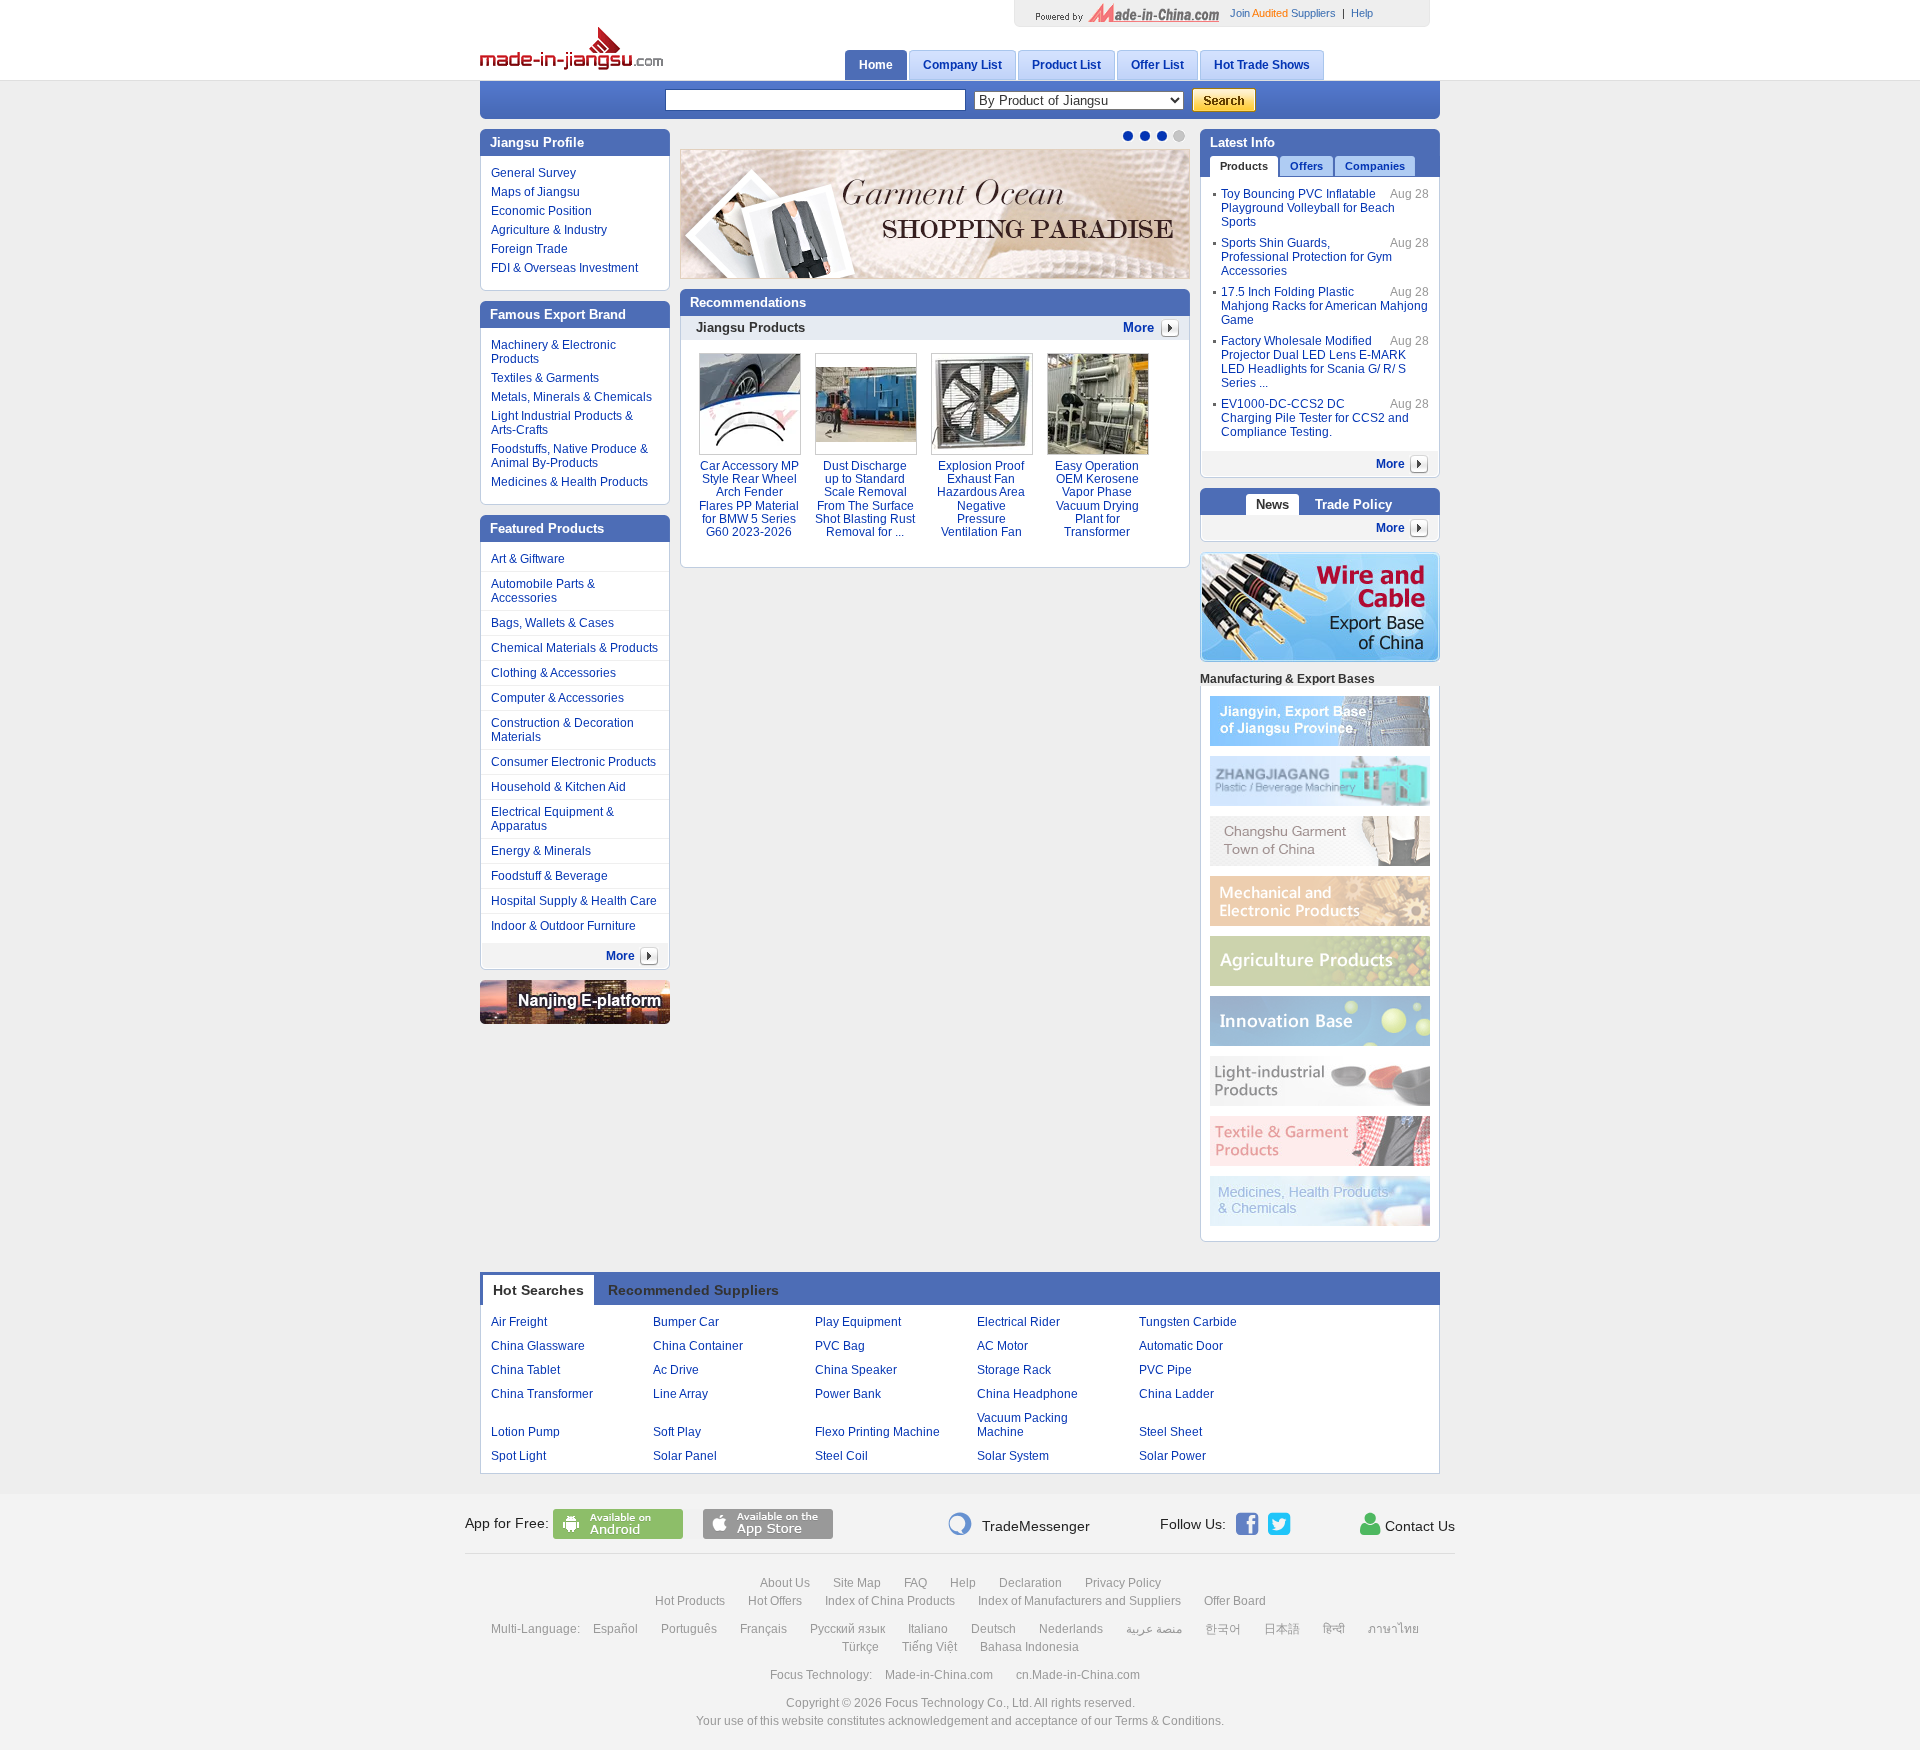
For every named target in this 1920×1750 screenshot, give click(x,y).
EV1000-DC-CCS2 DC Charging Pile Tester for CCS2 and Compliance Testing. (1315, 418)
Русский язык (847, 1629)
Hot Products (690, 1601)
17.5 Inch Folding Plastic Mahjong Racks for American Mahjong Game (1324, 306)
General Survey (533, 173)
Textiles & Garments (545, 378)
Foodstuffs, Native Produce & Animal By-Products (569, 456)
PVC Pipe (1165, 1370)
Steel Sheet (1170, 1432)
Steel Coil (841, 1456)
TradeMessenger (1018, 1524)
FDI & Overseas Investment (564, 268)
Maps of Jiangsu (535, 192)
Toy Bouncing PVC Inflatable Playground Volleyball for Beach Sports (1308, 208)
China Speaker (856, 1370)
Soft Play (677, 1432)
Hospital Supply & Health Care (574, 901)
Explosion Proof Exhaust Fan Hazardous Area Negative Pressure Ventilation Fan (981, 499)
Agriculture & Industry (549, 230)
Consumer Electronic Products (573, 762)
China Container (698, 1346)
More (1138, 327)
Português (689, 1629)
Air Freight (519, 1322)
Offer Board (1235, 1601)
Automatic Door (1181, 1346)
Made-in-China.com (939, 1675)
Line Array (680, 1394)
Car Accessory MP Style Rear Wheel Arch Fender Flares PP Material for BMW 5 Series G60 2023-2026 (749, 499)
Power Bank (848, 1394)
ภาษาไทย (1393, 1629)
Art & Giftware (528, 559)
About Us (785, 1583)
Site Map (857, 1583)
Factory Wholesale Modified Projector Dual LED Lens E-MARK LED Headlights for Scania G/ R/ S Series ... (1313, 362)
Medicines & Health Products (569, 482)
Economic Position (541, 211)
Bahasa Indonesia (1029, 1647)
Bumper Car (686, 1322)
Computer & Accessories (557, 698)
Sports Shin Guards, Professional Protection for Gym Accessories (1306, 257)
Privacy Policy (1123, 1583)
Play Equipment (858, 1322)
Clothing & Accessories (553, 673)
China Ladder (1176, 1394)
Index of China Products (890, 1601)
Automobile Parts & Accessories (543, 591)
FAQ (915, 1583)
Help (1362, 13)
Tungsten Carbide (1188, 1322)
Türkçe (860, 1647)
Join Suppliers (1283, 13)
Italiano (928, 1629)
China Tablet (525, 1370)
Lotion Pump (525, 1432)
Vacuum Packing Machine (1022, 1425)
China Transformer (542, 1394)
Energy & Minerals (541, 851)
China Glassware (538, 1346)
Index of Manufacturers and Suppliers (1079, 1601)
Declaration (1030, 1583)
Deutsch (993, 1629)
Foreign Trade (529, 249)
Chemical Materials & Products (574, 648)
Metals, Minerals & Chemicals (571, 397)
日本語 (1282, 1629)
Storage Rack (1014, 1370)
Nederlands (1071, 1629)
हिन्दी (1334, 1629)
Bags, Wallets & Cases (552, 623)
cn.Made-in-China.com (1078, 1675)
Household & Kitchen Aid (558, 787)
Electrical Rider (1018, 1322)
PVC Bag (840, 1346)
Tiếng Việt (929, 1647)
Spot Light (518, 1456)
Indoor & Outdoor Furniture (563, 926)
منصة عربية (1154, 1629)
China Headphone (1027, 1394)
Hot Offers (775, 1601)
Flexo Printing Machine (877, 1432)
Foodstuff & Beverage (549, 876)
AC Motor (1002, 1346)
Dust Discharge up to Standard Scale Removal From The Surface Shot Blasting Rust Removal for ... (865, 499)
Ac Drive (676, 1370)
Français (763, 1629)
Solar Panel (685, 1456)
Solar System (1013, 1456)
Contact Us (1407, 1524)
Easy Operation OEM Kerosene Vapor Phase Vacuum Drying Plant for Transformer (1097, 499)
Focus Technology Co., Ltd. (958, 1703)
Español (615, 1629)
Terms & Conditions (1168, 1721)
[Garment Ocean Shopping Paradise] (935, 214)
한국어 (1223, 1629)
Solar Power (1172, 1456)
